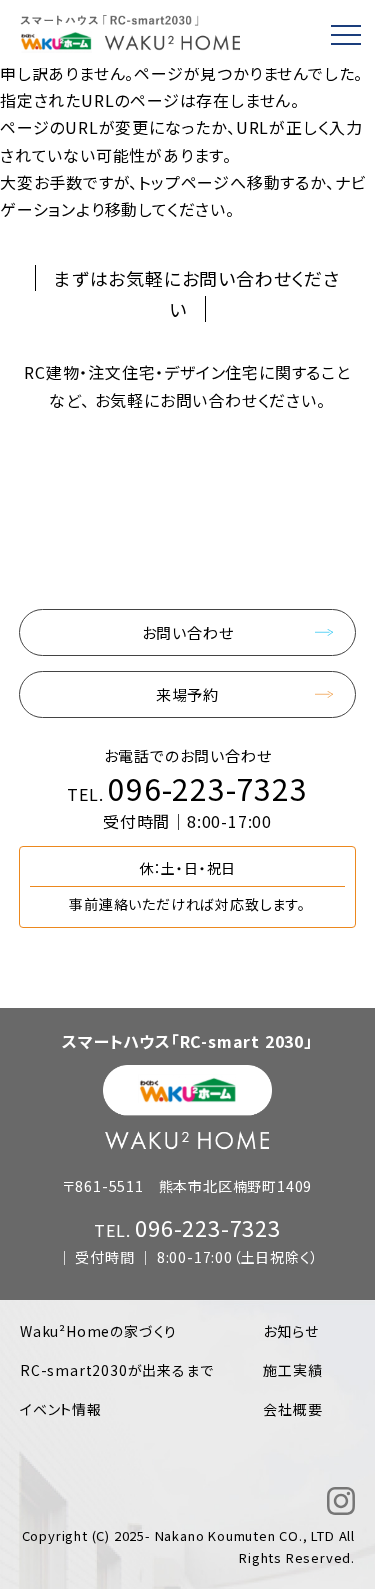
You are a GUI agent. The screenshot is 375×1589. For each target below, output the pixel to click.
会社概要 (292, 1409)
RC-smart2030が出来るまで (116, 1370)
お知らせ (290, 1331)
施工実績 (292, 1370)
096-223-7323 (208, 788)
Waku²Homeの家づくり (98, 1331)
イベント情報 (61, 1409)
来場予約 (187, 694)
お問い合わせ (188, 632)
